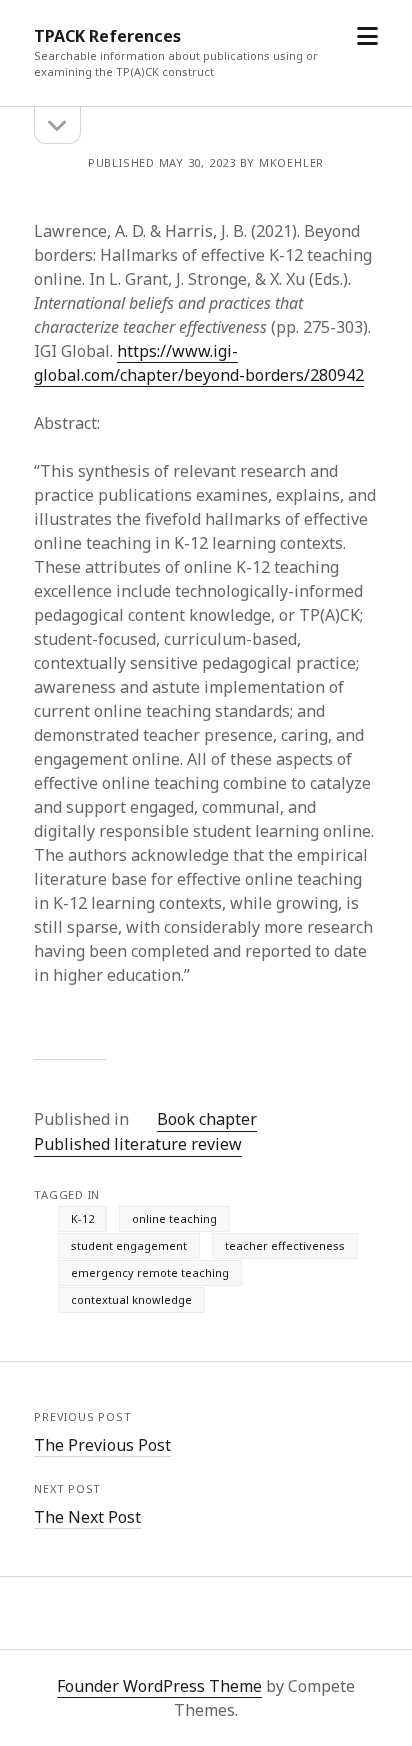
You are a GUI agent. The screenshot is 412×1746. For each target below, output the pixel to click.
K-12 (82, 1218)
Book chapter (207, 1119)
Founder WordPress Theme (159, 1686)
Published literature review (138, 1144)
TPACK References (107, 36)
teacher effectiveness (285, 1245)
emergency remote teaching (150, 1272)
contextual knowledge (131, 1299)
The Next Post (87, 1517)
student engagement (129, 1245)
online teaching (174, 1218)
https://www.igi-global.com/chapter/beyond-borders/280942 (199, 363)
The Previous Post (102, 1445)
